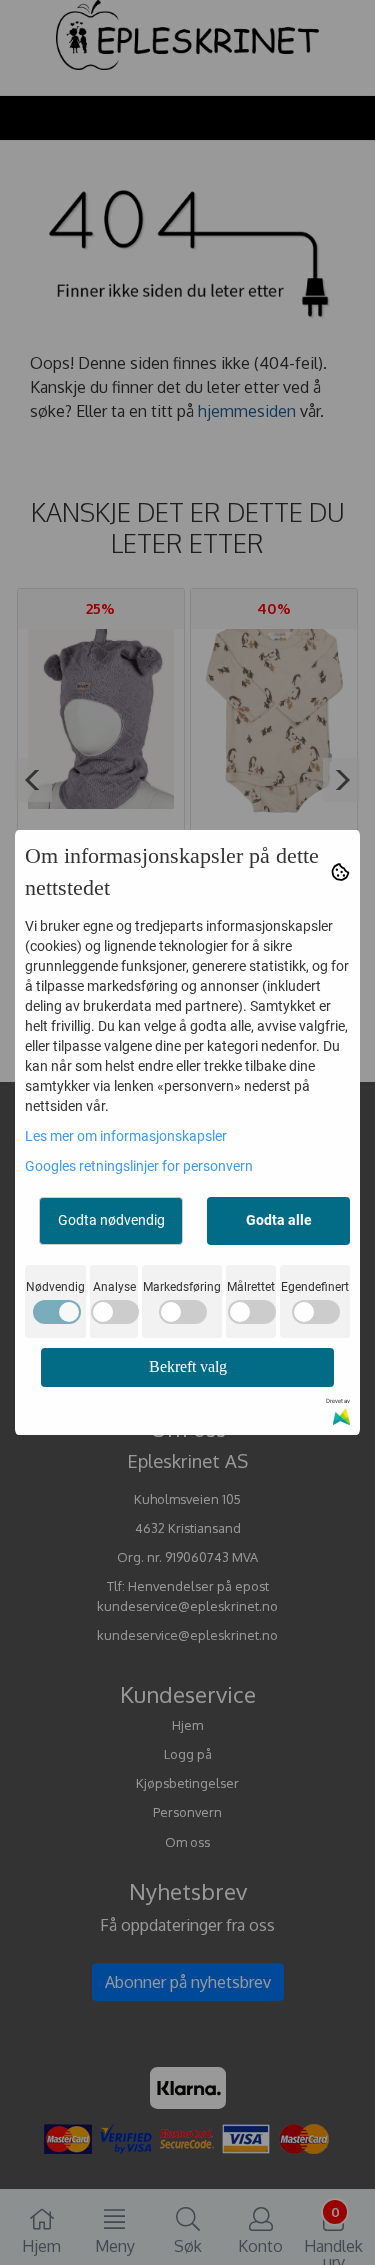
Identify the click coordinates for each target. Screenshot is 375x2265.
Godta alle (279, 1220)
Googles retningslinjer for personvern (139, 1166)
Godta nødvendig (111, 1220)
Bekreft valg (188, 1366)
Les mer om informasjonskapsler (126, 1136)
